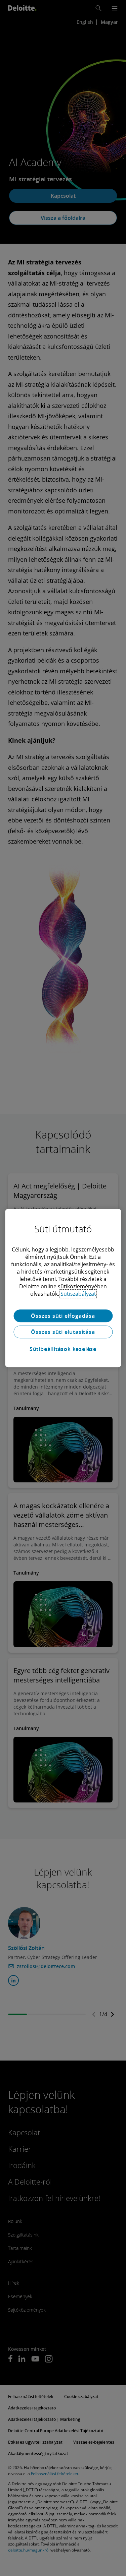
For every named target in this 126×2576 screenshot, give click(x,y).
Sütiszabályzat (78, 1294)
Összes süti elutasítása (63, 1332)
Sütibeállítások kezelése (63, 1349)
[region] (63, 1288)
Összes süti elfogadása (63, 1316)
